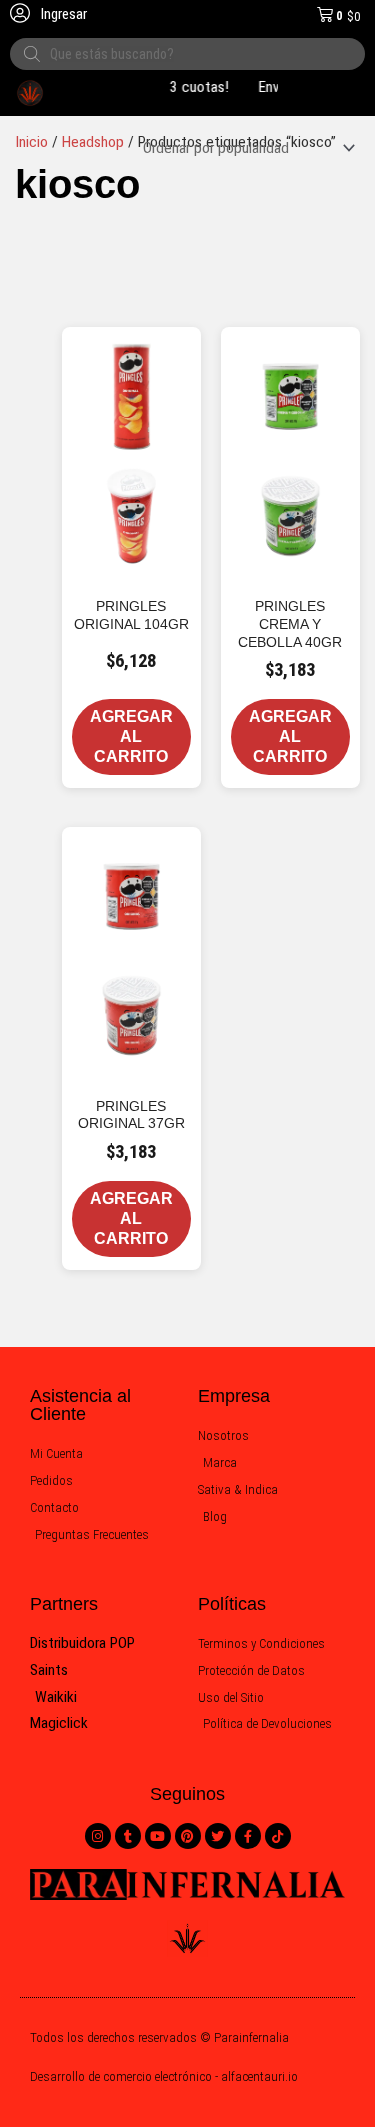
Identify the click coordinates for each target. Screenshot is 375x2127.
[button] (192, 337)
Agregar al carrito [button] (131, 736)
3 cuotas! (194, 87)
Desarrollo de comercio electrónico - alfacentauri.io (164, 2076)
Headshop (93, 142)
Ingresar (62, 14)
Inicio (31, 142)
